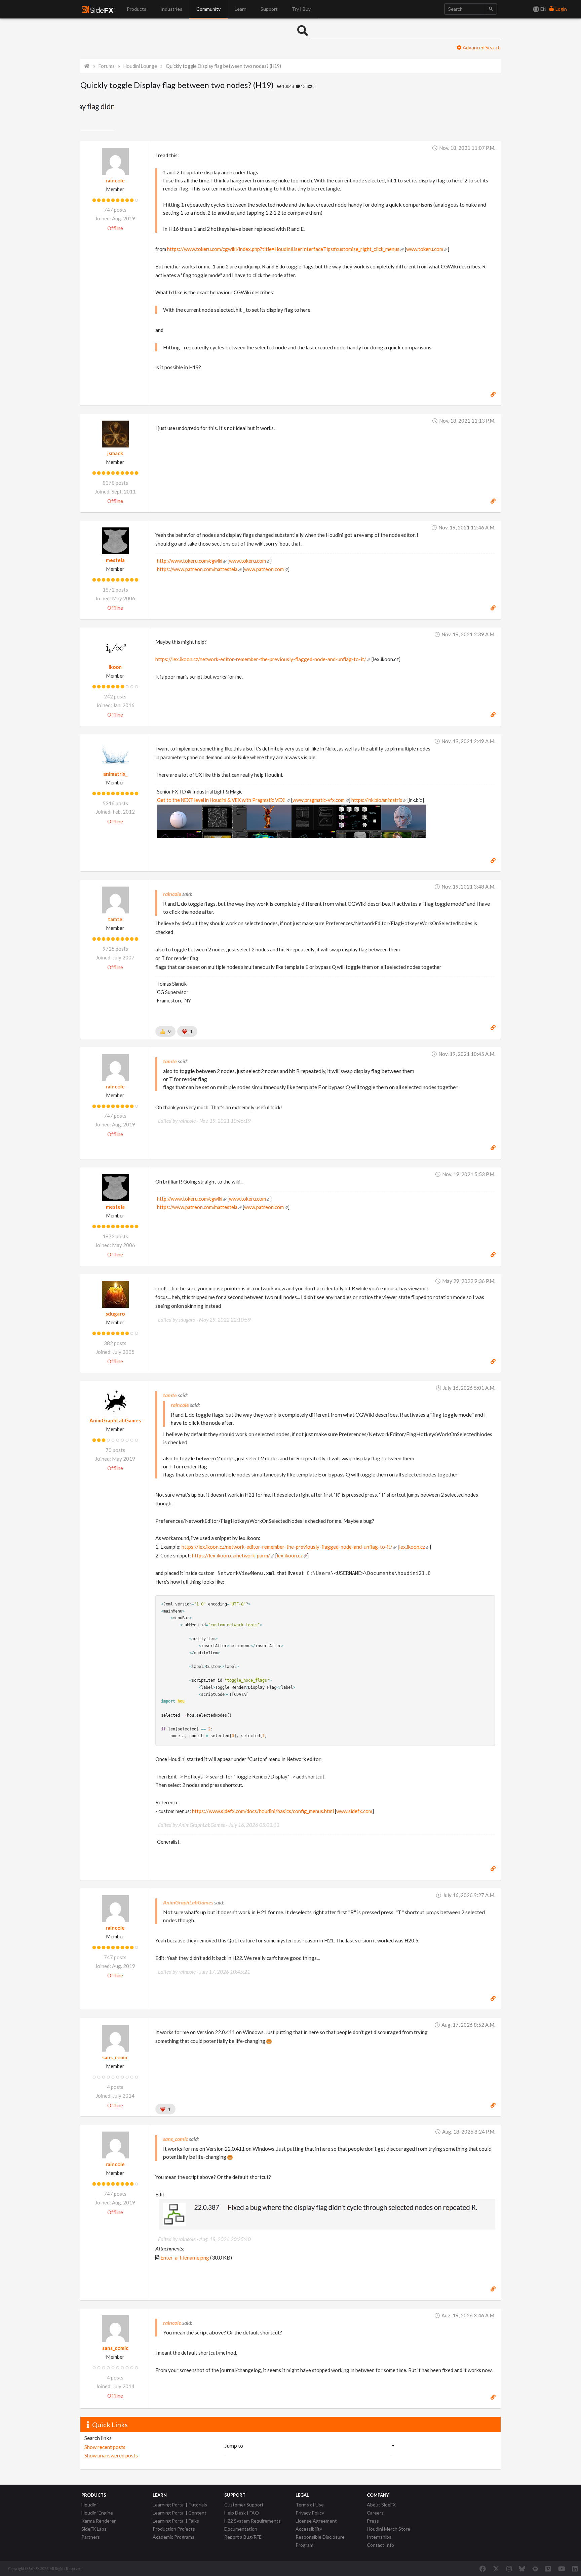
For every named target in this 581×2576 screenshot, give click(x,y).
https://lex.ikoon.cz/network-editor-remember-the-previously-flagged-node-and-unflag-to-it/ (261, 659)
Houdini (89, 2505)
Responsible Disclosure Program (320, 2541)
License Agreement (316, 2521)
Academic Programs (173, 2537)
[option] (98, 114)
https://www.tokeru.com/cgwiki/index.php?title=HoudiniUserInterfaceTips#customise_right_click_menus (283, 249)
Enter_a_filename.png (185, 2257)
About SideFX (381, 2505)
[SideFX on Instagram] (509, 2569)
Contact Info (380, 2545)
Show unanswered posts (111, 2455)
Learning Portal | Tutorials (180, 2505)
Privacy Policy (310, 2513)
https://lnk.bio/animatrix (377, 800)
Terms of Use (310, 2505)
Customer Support (244, 2505)
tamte (115, 919)
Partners (91, 2537)
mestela (115, 560)
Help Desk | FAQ (242, 2513)
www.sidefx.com (354, 1811)
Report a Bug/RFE (243, 2537)
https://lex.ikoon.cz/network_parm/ (231, 1555)
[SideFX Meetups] (535, 2569)
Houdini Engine (97, 2513)
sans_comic (115, 2057)
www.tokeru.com (425, 249)
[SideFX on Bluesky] (522, 2569)
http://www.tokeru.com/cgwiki (190, 561)
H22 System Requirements (253, 2521)
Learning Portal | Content (180, 2513)
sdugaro (115, 1314)
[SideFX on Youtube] (562, 2569)
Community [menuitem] (208, 9)
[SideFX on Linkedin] (575, 2569)
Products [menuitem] (137, 9)
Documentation (241, 2529)
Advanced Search (481, 47)
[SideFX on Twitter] (496, 2569)
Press (373, 2521)
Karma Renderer (99, 2521)
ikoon (115, 667)
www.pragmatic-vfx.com (319, 800)
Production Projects (174, 2529)
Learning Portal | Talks (176, 2521)
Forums (107, 66)
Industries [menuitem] (171, 9)
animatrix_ (115, 774)
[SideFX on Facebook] (483, 2569)
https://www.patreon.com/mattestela (197, 569)
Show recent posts (105, 2447)
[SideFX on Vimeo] (548, 2569)
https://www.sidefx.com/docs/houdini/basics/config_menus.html (263, 1811)
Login (561, 9)
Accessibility (309, 2529)
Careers (375, 2513)
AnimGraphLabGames (115, 1420)
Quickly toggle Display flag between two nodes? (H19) (223, 66)
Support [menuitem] (269, 9)
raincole (115, 180)
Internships (379, 2537)
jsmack (115, 453)
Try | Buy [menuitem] (301, 9)
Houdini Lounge (140, 66)
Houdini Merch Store (389, 2529)
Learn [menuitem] (241, 9)
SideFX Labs (94, 2529)
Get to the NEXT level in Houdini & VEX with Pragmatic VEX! (221, 800)
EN (543, 9)
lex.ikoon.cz (412, 1547)
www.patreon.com (264, 569)
